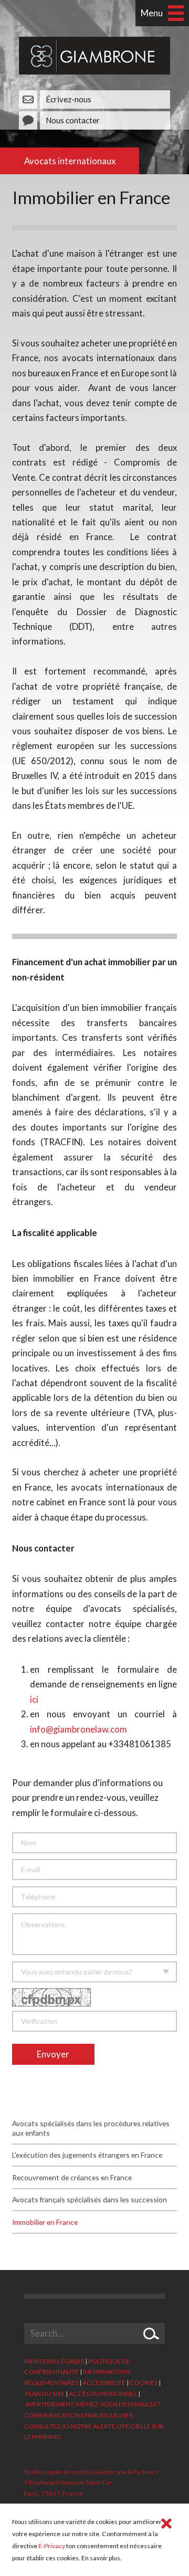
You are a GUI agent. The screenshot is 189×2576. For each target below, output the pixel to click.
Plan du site (45, 2394)
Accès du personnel (103, 2394)
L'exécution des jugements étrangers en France (87, 2155)
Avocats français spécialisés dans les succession (90, 2199)
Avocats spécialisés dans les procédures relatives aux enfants (91, 2128)
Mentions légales (54, 2361)
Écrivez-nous (69, 99)
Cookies (144, 2383)
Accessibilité (104, 2383)
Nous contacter (73, 120)
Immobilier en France (45, 2222)
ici (34, 1699)
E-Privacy (52, 2546)
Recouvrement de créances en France (72, 2177)
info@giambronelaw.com (78, 1729)
